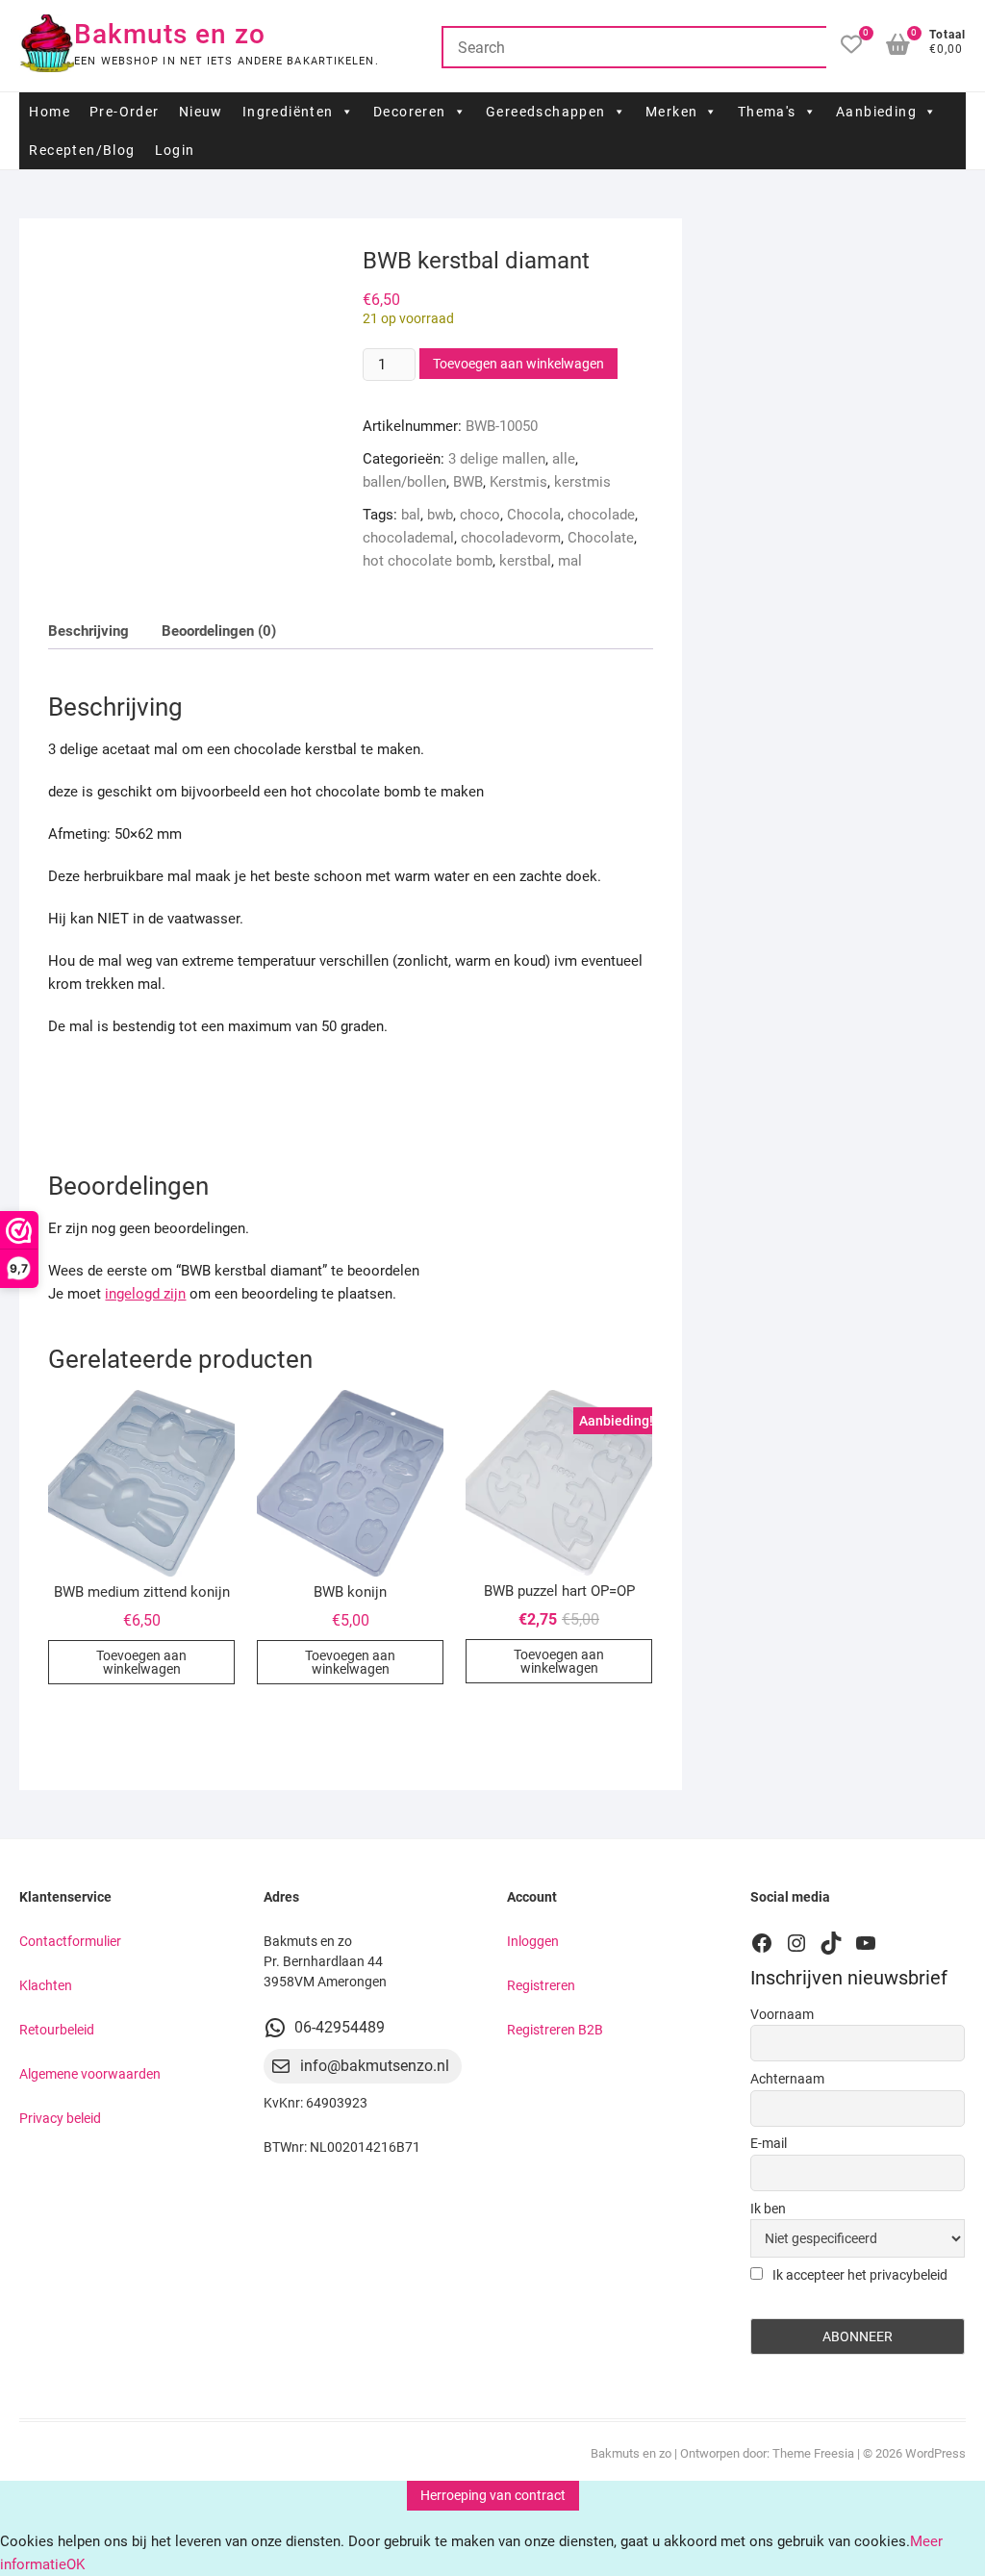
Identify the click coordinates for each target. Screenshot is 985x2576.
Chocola (534, 515)
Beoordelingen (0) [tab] (219, 631)
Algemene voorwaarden (90, 2074)
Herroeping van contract (493, 2495)
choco (480, 515)
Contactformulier (70, 1941)
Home (50, 112)
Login (175, 150)
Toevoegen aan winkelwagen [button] (141, 1662)
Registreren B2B (555, 2030)
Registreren (541, 1985)
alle (564, 459)
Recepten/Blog (82, 150)
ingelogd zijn (145, 1294)
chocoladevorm (511, 538)
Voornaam (782, 2014)
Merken (671, 112)
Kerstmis (518, 482)
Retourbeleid (57, 2030)
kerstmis (582, 482)
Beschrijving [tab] (88, 631)
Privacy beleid (60, 2118)
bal (411, 515)
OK (76, 2564)
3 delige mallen (497, 459)
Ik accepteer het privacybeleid (859, 2275)
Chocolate (601, 538)
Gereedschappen (546, 112)
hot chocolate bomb (428, 561)
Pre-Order (125, 112)
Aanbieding (876, 112)
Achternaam (787, 2079)
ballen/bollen (404, 482)
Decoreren (410, 112)
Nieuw (201, 112)
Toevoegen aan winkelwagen (518, 364)
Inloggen (533, 1941)
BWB (468, 482)
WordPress (935, 2453)
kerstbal (525, 561)
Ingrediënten (288, 112)
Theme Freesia (813, 2453)
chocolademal (408, 538)
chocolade (601, 515)
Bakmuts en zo (170, 34)
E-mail (769, 2143)
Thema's (767, 112)
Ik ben (768, 2209)
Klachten (46, 1985)
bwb (440, 515)
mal (570, 561)
